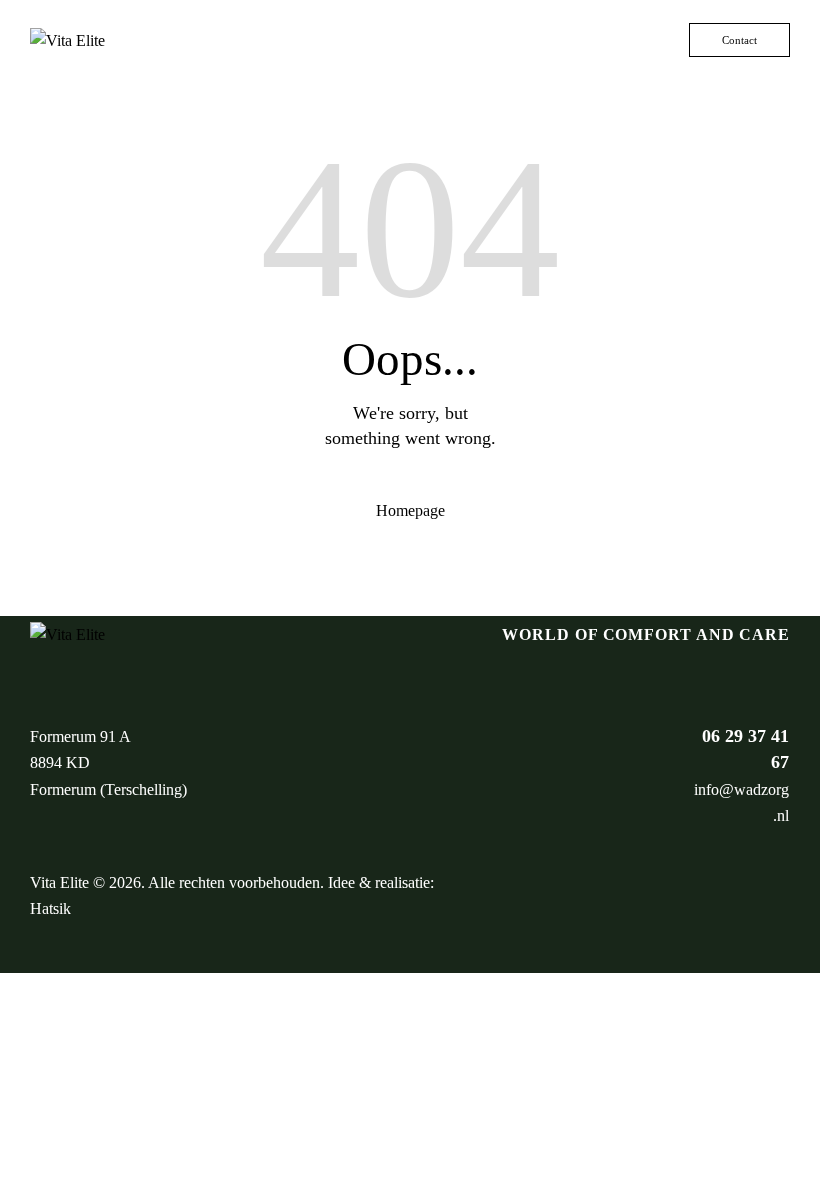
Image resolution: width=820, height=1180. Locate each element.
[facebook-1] (725, 896)
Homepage (410, 510)
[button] (674, 39)
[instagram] (769, 896)
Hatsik (50, 908)
